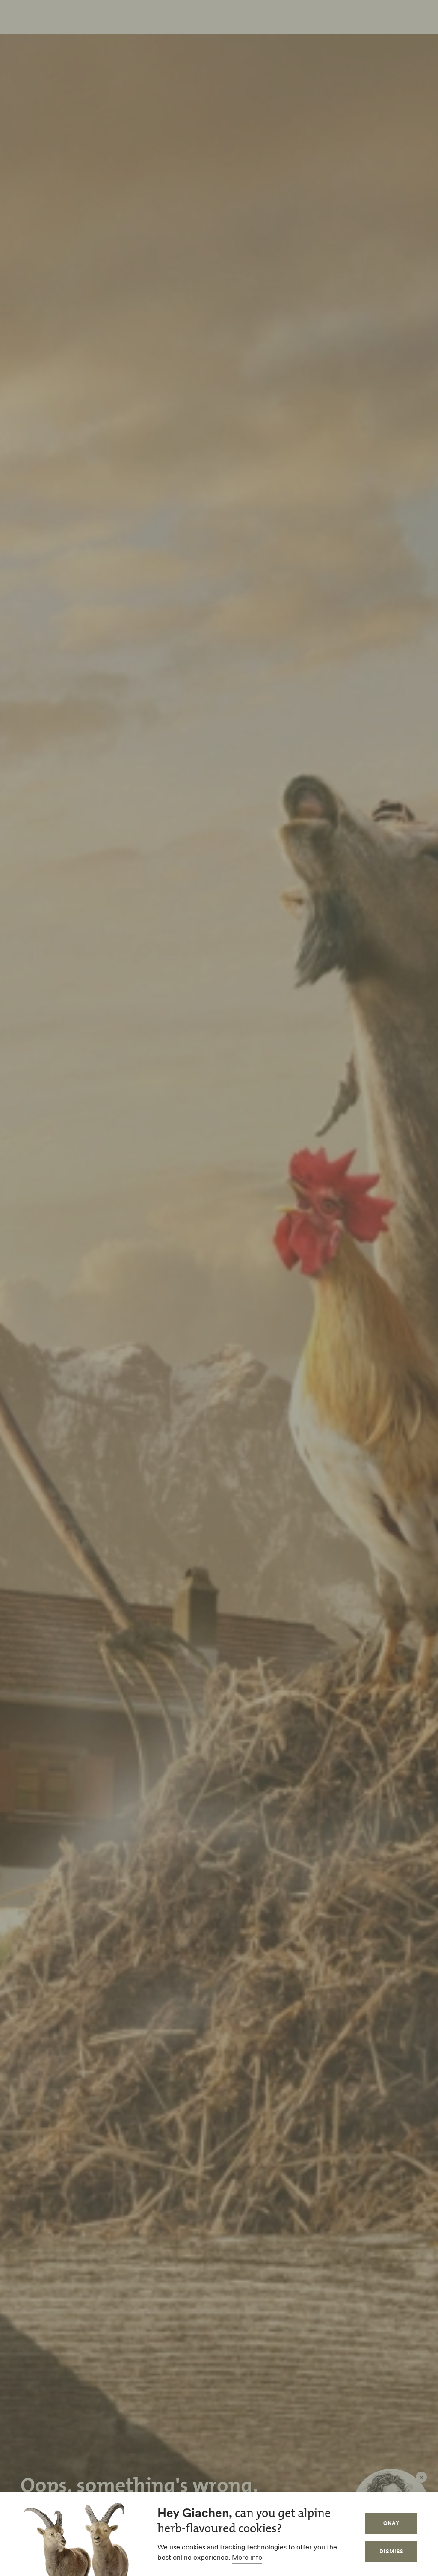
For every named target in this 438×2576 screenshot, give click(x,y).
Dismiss (391, 2551)
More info (247, 2557)
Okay (391, 2523)
